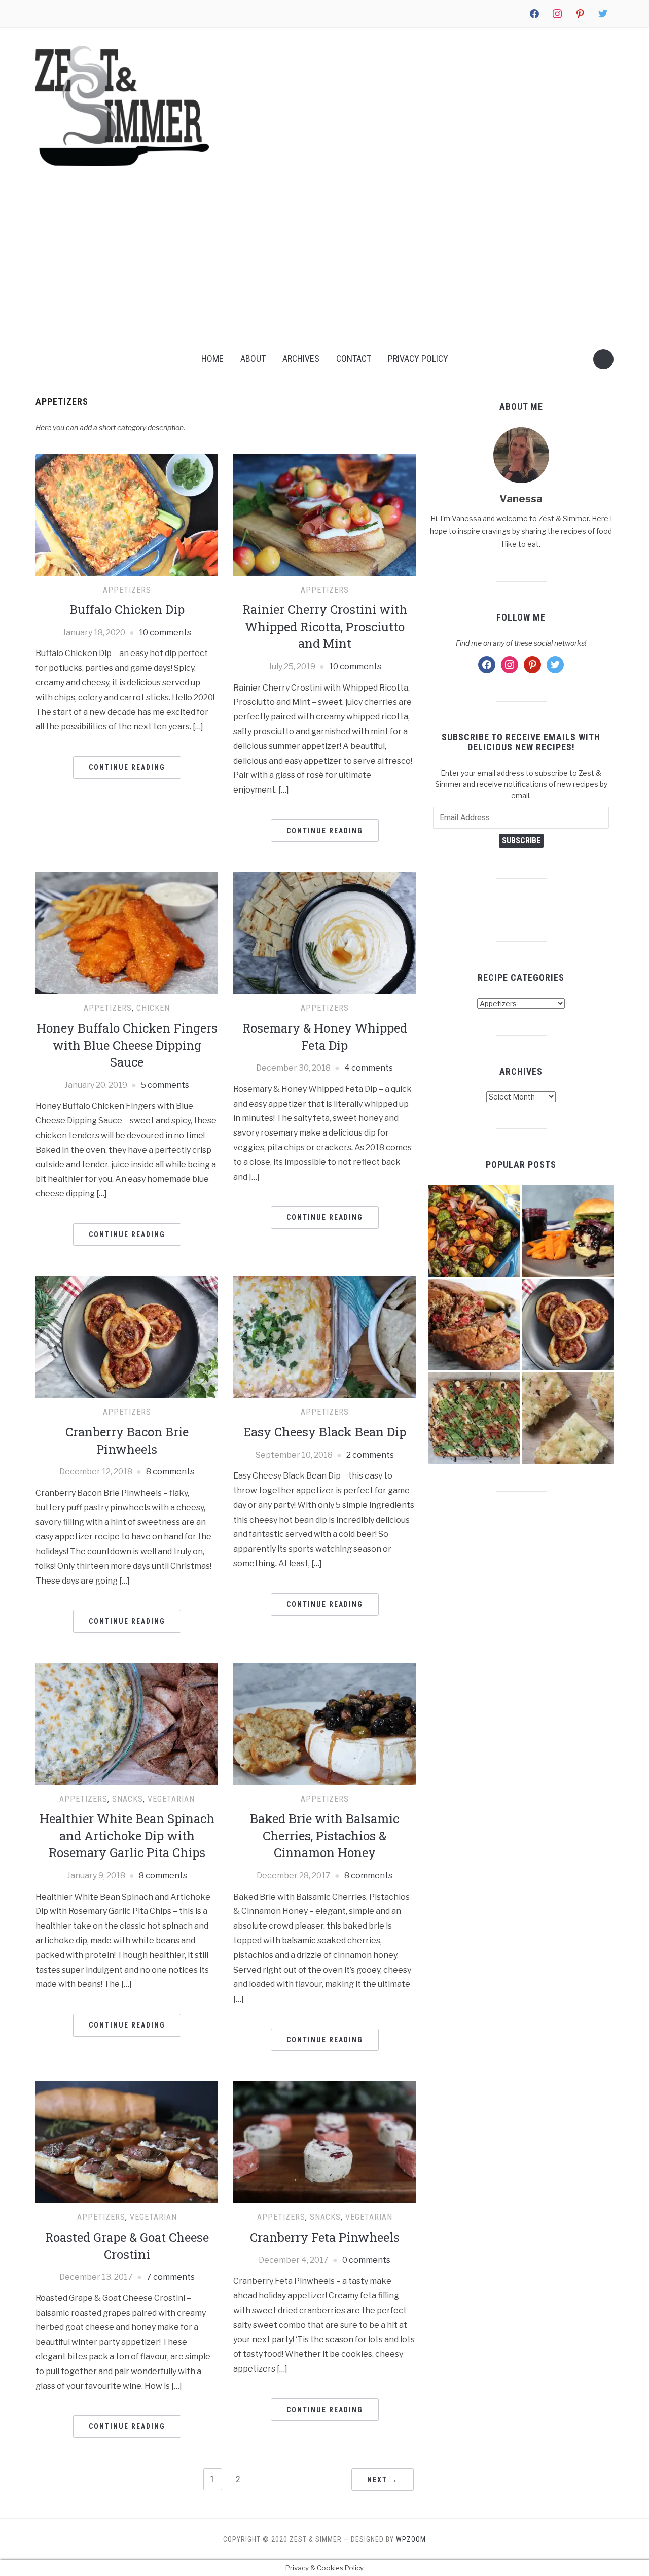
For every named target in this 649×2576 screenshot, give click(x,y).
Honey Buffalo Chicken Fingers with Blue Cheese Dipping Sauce (127, 1045)
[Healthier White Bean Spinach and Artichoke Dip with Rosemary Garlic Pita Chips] (127, 1723)
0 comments (366, 2260)
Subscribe (521, 840)
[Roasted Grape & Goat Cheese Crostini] (127, 2142)
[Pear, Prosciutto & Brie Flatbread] (474, 1418)
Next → (383, 2480)
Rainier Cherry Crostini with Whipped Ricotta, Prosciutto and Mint (325, 626)
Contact (354, 358)
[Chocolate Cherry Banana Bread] (474, 1325)
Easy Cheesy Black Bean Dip (325, 1432)
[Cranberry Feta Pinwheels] (324, 2142)
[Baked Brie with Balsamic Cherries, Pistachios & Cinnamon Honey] (324, 1723)
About (253, 358)
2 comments (370, 1455)
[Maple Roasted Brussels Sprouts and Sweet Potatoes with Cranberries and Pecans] (474, 1231)
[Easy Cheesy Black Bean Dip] (324, 1337)
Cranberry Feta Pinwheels (325, 2237)
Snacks (128, 1799)
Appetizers (127, 590)
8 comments (170, 1472)
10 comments (165, 632)
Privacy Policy (418, 358)
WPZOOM (411, 2539)
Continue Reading (127, 767)
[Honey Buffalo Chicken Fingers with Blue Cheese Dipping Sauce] (127, 933)
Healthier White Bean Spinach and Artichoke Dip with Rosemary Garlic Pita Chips (127, 1835)
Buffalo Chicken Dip (127, 609)
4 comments (369, 1068)
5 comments (165, 1085)
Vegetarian (171, 1799)
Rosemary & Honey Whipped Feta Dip (325, 1037)
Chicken (153, 1008)
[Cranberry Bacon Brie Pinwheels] (127, 1337)
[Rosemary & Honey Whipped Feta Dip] (324, 933)
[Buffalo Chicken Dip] (127, 514)
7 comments (171, 2277)
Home (212, 358)
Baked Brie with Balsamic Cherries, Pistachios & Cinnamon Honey (324, 1835)
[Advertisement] (324, 265)
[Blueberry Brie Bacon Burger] (568, 1231)
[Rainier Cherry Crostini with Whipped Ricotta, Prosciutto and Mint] (324, 514)
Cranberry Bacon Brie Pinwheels (127, 1440)
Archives (301, 358)
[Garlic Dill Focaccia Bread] (568, 1418)
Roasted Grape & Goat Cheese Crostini (127, 2246)
